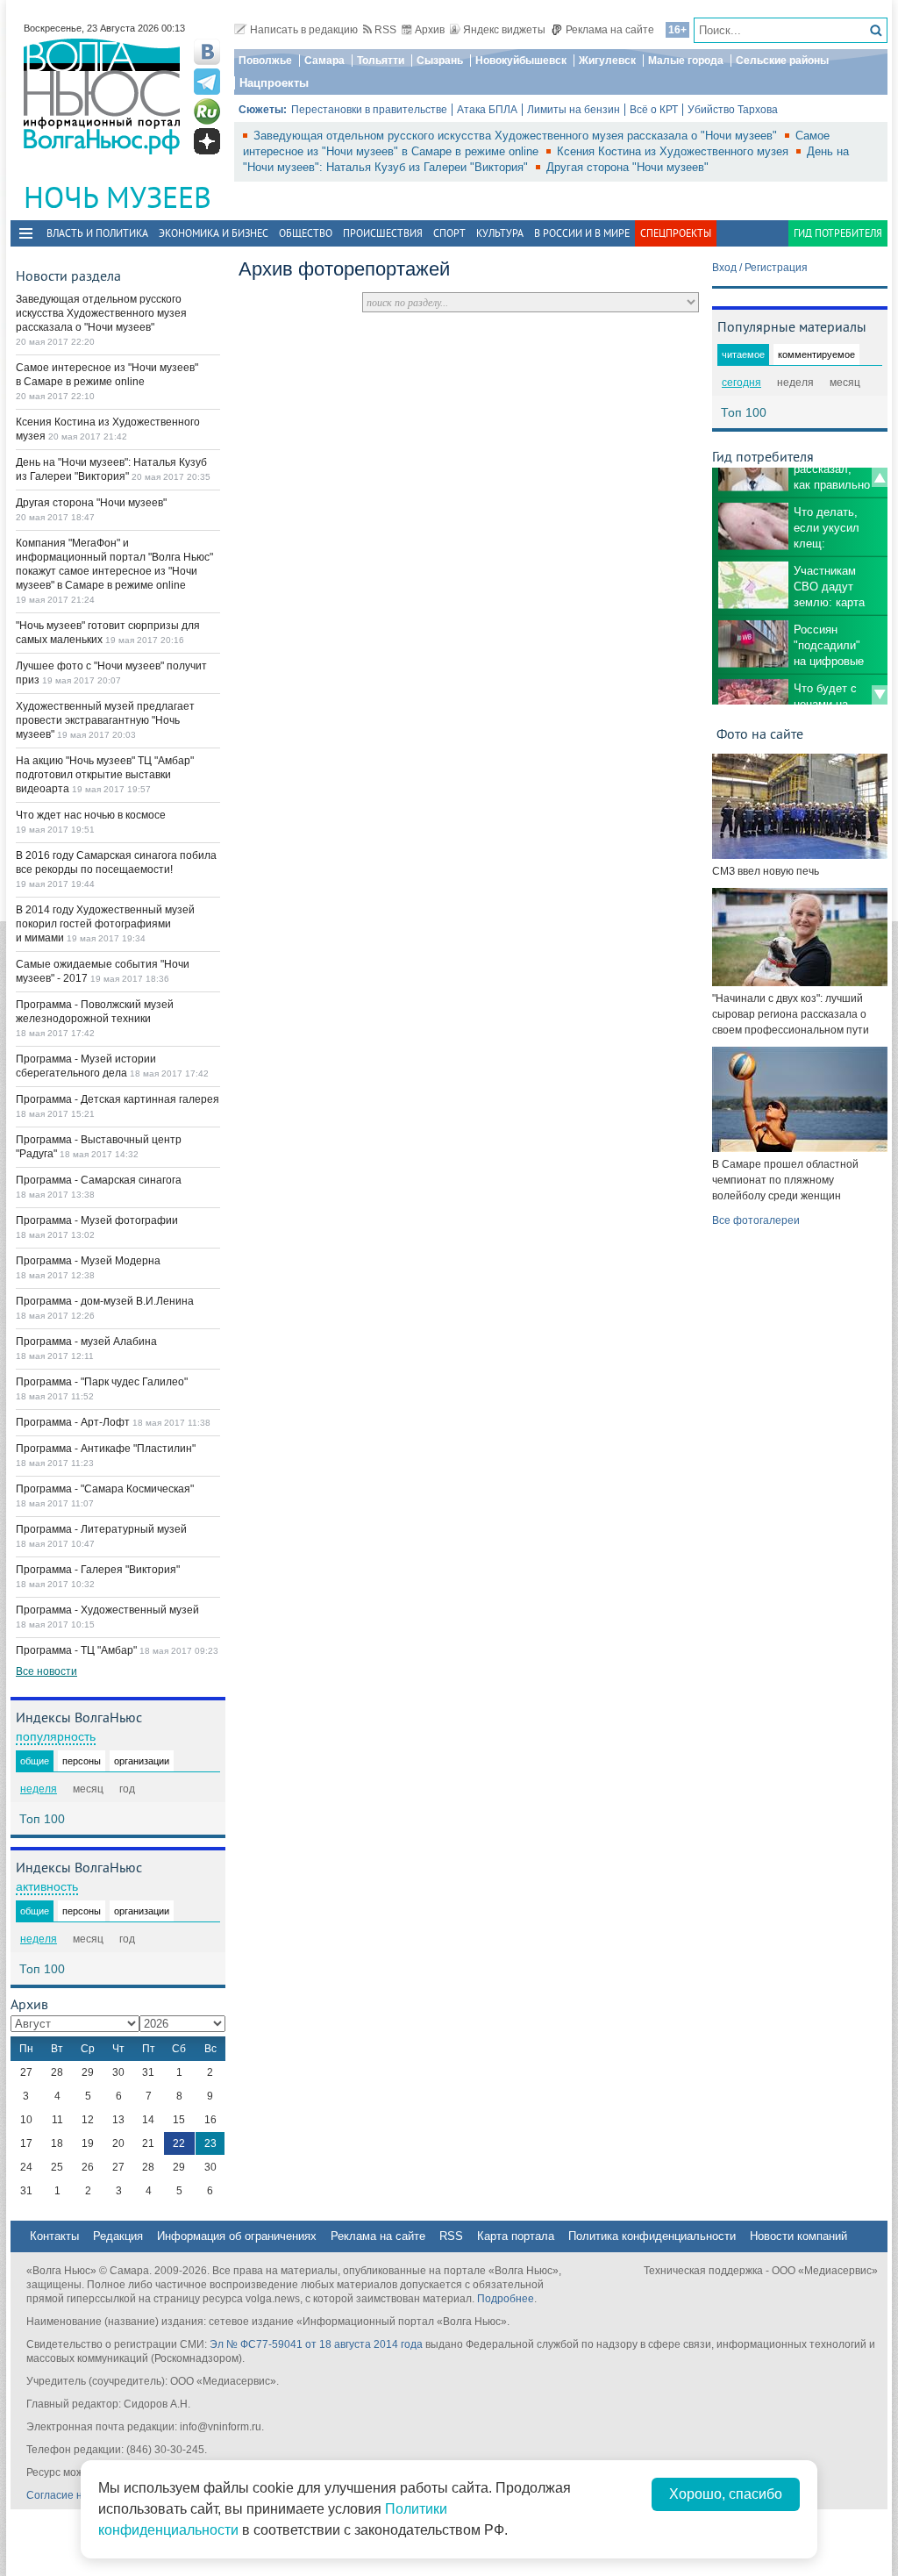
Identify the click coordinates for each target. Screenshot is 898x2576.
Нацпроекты (274, 83)
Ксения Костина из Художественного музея (674, 151)
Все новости (46, 1671)
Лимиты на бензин (574, 110)
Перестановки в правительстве (369, 110)
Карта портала (516, 2236)
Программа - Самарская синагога (99, 1180)
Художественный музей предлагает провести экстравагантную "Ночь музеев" (105, 720)
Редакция (118, 2236)
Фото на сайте (760, 733)
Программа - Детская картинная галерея (118, 1099)
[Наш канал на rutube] (207, 111)
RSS (385, 30)
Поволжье (265, 61)
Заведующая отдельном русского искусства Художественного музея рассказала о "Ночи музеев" (517, 136)
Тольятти (381, 61)
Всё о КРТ (654, 110)
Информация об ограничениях (237, 2236)
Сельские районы (782, 61)
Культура (500, 233)
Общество (306, 233)
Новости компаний (798, 2236)
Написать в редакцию (304, 30)
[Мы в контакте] (207, 52)
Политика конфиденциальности (652, 2236)
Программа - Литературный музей (101, 1529)
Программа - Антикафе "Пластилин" (106, 1449)
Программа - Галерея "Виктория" (98, 1570)
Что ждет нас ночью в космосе (91, 815)
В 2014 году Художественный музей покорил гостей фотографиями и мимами (105, 924)
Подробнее (506, 2299)
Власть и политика (97, 233)
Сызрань (440, 61)
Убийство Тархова (733, 110)
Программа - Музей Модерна (88, 1261)
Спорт (449, 233)
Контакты (54, 2236)
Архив (430, 30)
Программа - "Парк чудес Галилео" (102, 1382)
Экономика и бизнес (214, 233)
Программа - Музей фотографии (97, 1220)
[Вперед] (880, 695)
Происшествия (383, 233)
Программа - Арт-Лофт (74, 1422)
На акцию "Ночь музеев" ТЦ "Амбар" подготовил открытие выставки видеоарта (105, 775)
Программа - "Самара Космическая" (105, 1489)
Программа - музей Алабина (86, 1342)
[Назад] (880, 477)
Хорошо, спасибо (726, 2494)
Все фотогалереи (756, 1220)
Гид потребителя (838, 233)
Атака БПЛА (487, 110)
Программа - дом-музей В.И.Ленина (105, 1301)
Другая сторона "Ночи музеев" (627, 167)
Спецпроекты (676, 233)
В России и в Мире (582, 233)
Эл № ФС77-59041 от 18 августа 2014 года (316, 2344)
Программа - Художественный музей (107, 1610)
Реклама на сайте (610, 30)
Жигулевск (607, 61)
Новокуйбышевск (521, 61)
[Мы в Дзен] (207, 141)
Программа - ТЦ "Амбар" (78, 1650)
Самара (324, 61)
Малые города (686, 61)
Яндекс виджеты (504, 30)
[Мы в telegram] (207, 82)
